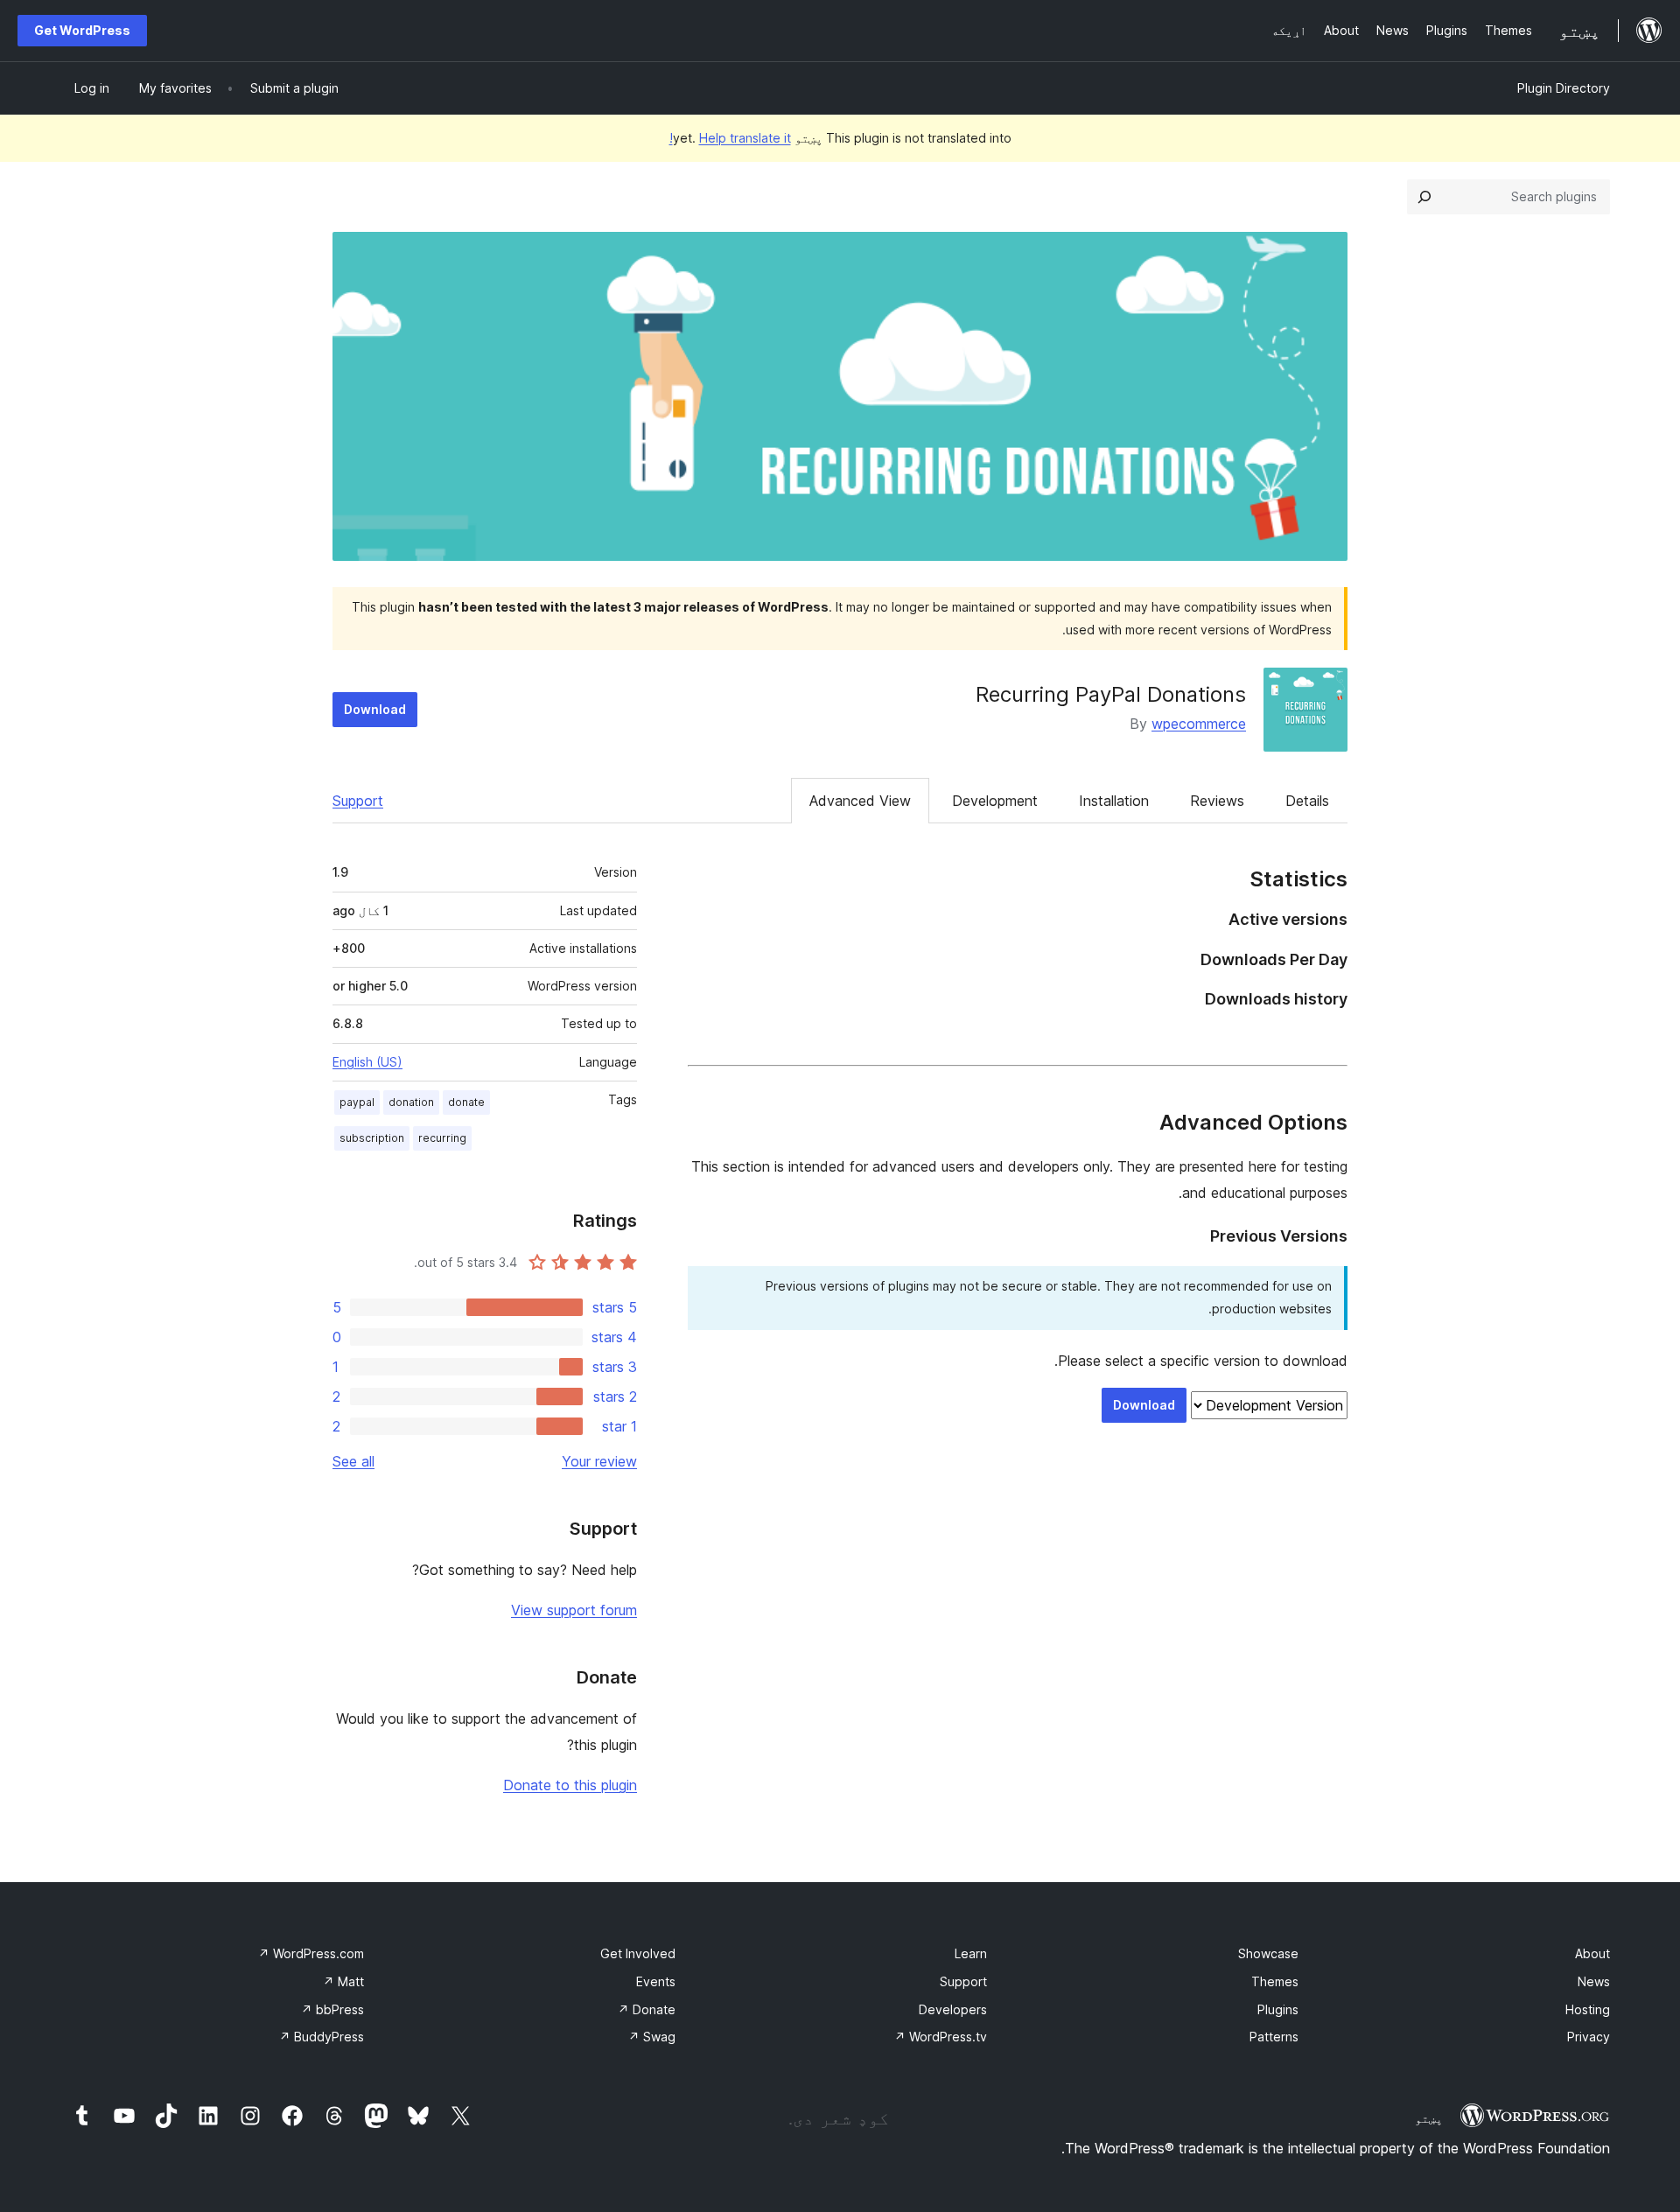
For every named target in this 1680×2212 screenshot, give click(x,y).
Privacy (1589, 2037)
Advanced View (860, 801)
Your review (599, 1461)
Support (358, 801)
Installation (1114, 801)
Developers (953, 2009)
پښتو (1429, 2118)
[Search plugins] (1424, 197)
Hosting (1588, 2009)
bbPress (332, 2009)
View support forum (574, 1610)
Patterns (1274, 2037)
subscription (372, 1138)
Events (656, 1981)
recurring (442, 1138)
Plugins (1278, 2009)
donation (411, 1102)
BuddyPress (322, 2037)
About (1592, 1953)
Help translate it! (730, 138)
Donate (647, 2009)
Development (995, 801)
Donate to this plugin (570, 1785)
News (1594, 1981)
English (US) (367, 1062)
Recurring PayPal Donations (1111, 694)
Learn (971, 1953)
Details (1307, 801)
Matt (343, 1981)
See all (353, 1461)
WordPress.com (311, 1953)
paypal (357, 1102)
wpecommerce (1199, 724)
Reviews (1217, 801)
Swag (652, 2037)
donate (466, 1102)
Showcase (1268, 1953)
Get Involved (638, 1953)
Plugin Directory (1564, 88)
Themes (1275, 1981)
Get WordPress (82, 30)
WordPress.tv (941, 2037)
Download (375, 709)
